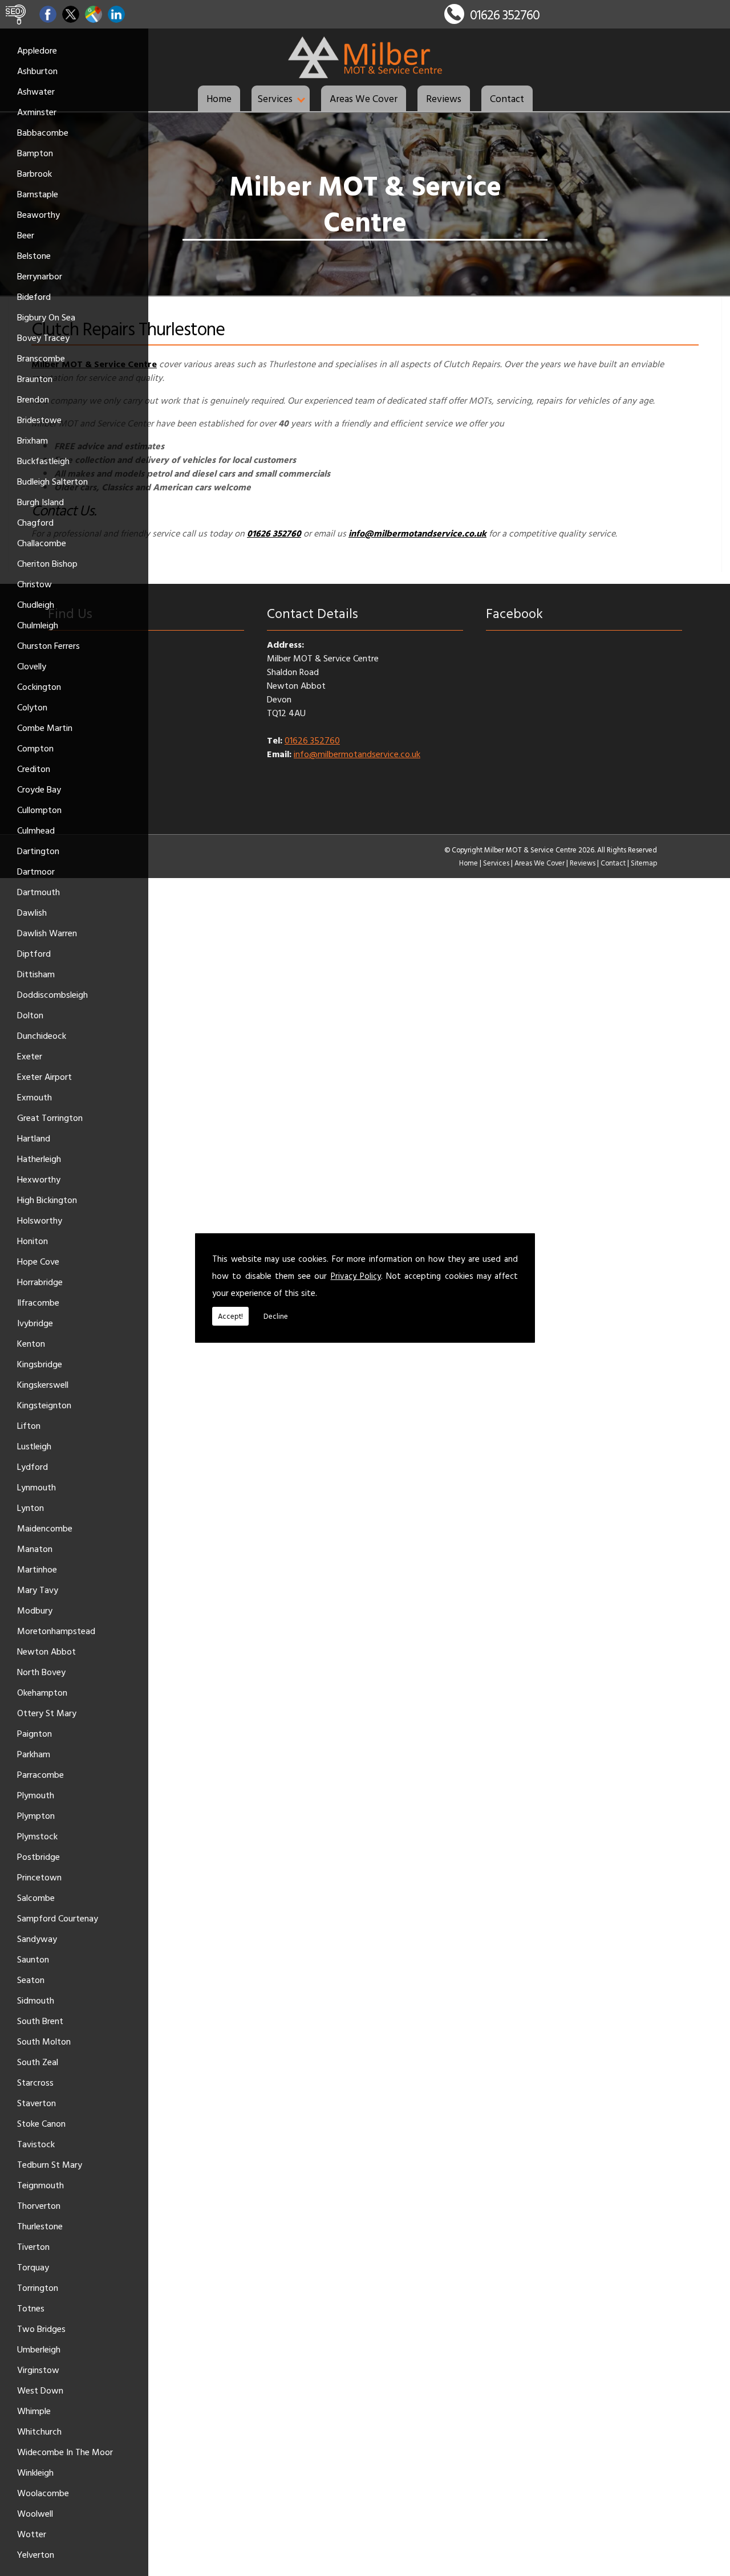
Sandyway (37, 1939)
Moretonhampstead (56, 1631)
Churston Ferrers (48, 645)
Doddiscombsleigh (52, 994)
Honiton (33, 1241)
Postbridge (38, 1856)
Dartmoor (36, 871)
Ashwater (36, 91)
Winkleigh (35, 2472)
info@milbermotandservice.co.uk (357, 754)
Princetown (39, 1877)
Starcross (35, 2082)
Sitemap (644, 863)
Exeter (30, 1056)
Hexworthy (39, 1179)
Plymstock (37, 1836)
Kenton (31, 1343)
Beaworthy (38, 214)
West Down (40, 2390)
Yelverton (36, 2554)
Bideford (34, 296)
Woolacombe (43, 2493)
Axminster (37, 112)
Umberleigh (39, 2349)
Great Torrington (50, 1118)
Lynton (31, 1508)
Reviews (444, 98)
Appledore (37, 50)
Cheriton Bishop (47, 563)
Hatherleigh (39, 1159)
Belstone (34, 255)
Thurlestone (40, 2226)
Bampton (35, 153)
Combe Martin (45, 728)
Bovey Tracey (43, 338)
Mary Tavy (38, 1590)
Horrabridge (40, 1282)
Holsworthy (40, 1220)
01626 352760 (505, 15)
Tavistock (36, 2144)
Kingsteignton (44, 1405)
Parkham (34, 1754)
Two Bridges (41, 2329)
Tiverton (33, 2246)
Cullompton (39, 810)
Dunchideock (42, 1035)
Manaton (35, 1549)
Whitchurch (39, 2431)
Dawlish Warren (47, 933)
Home (219, 98)
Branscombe (41, 358)
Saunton (33, 1959)
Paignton (35, 1733)
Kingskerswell (43, 1384)
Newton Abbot (46, 1651)
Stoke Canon (41, 2123)
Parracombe (40, 1774)
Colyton (32, 707)
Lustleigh (34, 1446)
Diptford (34, 953)
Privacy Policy (356, 1276)
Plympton (36, 1815)
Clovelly (32, 666)
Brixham (33, 440)
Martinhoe (37, 1569)
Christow (35, 584)
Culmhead (36, 830)
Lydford (33, 1466)
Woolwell (35, 2513)
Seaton (31, 1980)
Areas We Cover (364, 98)
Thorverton (39, 2205)
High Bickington (47, 1200)
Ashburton (37, 71)
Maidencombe (45, 1528)
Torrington (38, 2287)
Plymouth (36, 1795)
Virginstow (38, 2370)
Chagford (35, 522)
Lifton (29, 1425)
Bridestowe (39, 420)
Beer (26, 235)
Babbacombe (43, 132)
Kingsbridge (40, 1364)
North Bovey (41, 1672)
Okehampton (42, 1692)
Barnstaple (38, 194)
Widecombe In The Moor (65, 2452)
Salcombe (36, 1898)
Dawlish (32, 912)
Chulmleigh (38, 625)
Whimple (34, 2411)
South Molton (44, 2041)
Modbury (35, 1610)
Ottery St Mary (47, 1713)
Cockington (39, 686)
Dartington (38, 851)
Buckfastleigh (43, 461)
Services (275, 98)
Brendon (33, 399)
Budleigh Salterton (52, 481)
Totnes (31, 2308)
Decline (276, 1316)
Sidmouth (36, 2000)
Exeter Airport (44, 1076)
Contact (507, 98)
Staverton (36, 2103)
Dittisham (36, 974)
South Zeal (38, 2062)
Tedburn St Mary (50, 2164)
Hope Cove (38, 1261)
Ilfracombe (38, 1302)
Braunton (35, 379)
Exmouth (35, 1097)
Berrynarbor (40, 276)
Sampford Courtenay (58, 1918)
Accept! (230, 1316)
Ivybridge (35, 1323)
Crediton (34, 769)
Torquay (33, 2267)
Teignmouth (40, 2185)
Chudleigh (36, 604)
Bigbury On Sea (46, 317)
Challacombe (42, 543)
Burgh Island (40, 502)
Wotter (32, 2534)
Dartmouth (38, 892)
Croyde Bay (39, 789)
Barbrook (35, 173)
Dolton (30, 1015)
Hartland (34, 1138)
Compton (35, 748)
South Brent (40, 2021)
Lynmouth (36, 1487)
